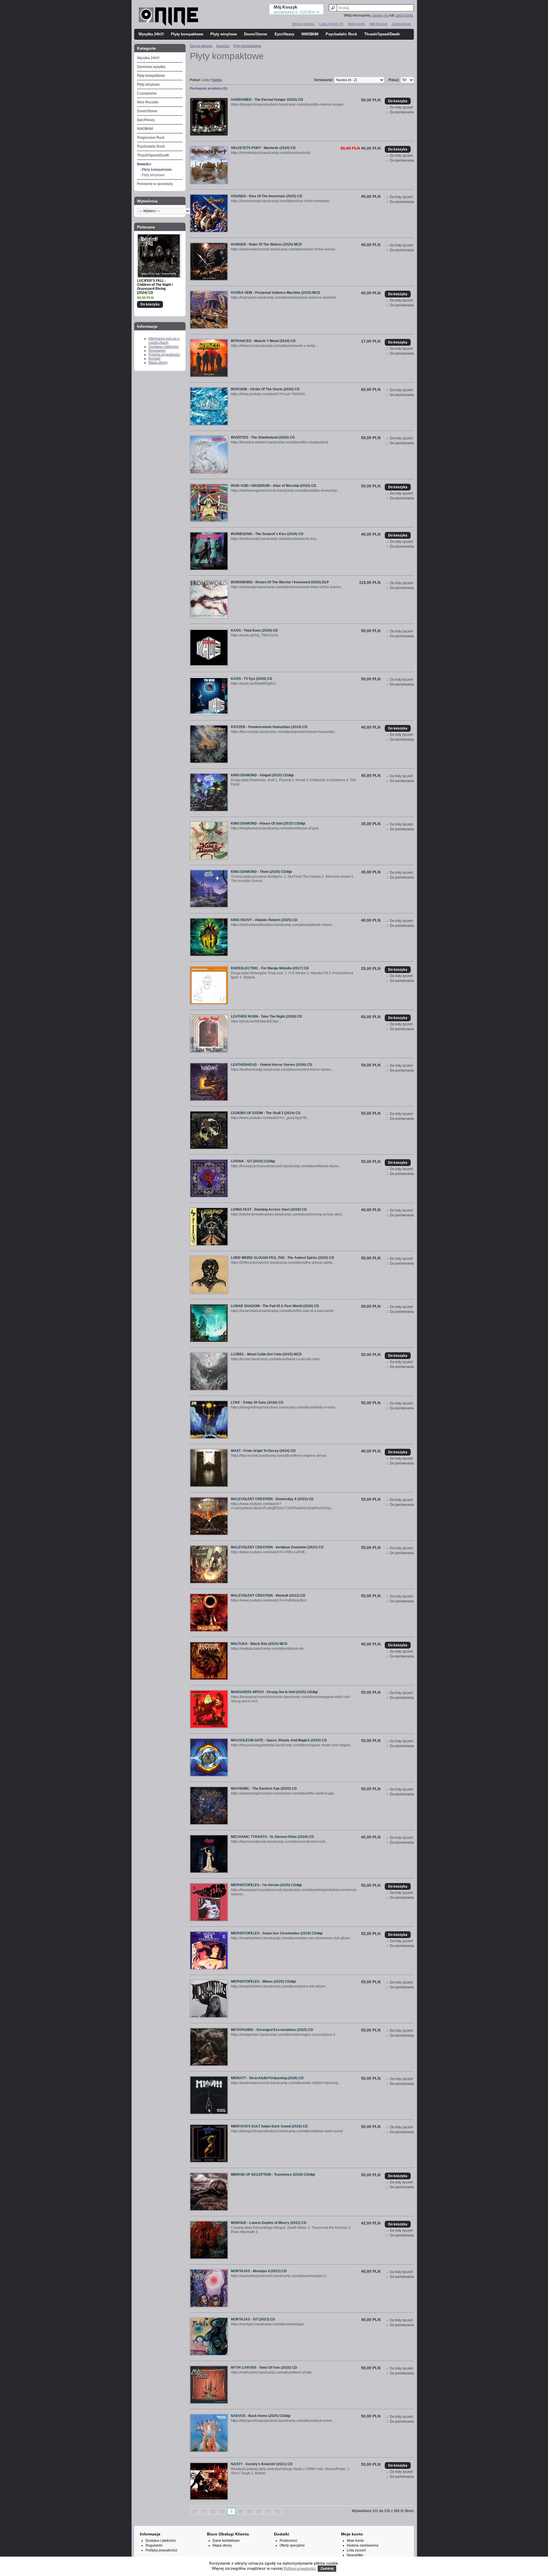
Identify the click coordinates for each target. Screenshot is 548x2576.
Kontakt (154, 359)
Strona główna (303, 24)
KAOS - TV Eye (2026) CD (252, 679)
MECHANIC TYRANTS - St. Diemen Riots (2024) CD (272, 1837)
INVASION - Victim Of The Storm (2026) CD (265, 389)
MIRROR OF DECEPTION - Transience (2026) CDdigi (273, 2175)
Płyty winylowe (224, 34)
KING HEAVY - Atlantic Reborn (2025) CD (264, 920)
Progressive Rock (151, 138)
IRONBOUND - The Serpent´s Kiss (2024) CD (267, 534)
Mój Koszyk (378, 24)
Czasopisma (147, 93)
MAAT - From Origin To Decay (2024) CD (263, 1451)
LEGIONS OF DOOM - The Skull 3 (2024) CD (266, 1113)
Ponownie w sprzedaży (155, 184)
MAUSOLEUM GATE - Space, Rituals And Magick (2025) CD (279, 1740)
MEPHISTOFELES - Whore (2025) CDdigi (263, 1982)
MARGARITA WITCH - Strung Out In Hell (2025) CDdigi (274, 1692)
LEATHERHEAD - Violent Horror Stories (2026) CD (272, 1065)
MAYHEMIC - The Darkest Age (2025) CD (264, 1789)
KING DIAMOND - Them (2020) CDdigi (261, 872)
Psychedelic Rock (341, 34)
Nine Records (148, 102)
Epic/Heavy (284, 34)
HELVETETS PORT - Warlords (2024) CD (263, 148)
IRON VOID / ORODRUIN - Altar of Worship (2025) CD (274, 486)
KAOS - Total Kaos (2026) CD (254, 630)
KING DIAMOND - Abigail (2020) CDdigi (262, 775)
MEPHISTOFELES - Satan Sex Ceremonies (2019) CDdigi (277, 1933)
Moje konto (356, 24)
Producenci (289, 2541)
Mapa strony (158, 363)
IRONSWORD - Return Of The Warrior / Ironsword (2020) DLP (280, 582)
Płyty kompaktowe (187, 34)
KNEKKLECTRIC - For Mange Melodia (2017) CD (270, 968)
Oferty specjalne (292, 2545)
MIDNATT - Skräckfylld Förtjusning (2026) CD (267, 2078)
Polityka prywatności (164, 355)
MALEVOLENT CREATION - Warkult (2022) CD (268, 1596)
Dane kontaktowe (226, 2541)
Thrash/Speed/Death (382, 34)
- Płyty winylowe (152, 175)
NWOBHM (310, 34)
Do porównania (402, 112)
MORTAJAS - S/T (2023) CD (253, 2319)
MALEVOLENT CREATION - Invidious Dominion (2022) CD (277, 1547)
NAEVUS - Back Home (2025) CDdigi (261, 2416)
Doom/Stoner (256, 34)
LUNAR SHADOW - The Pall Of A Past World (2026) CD (275, 1306)
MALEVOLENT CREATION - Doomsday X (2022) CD (272, 1499)
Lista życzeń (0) (331, 24)
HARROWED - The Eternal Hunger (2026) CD (267, 100)
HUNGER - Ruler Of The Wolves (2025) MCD (266, 244)
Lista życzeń (356, 2550)
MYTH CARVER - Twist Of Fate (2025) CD (264, 2368)
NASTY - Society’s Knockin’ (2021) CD (262, 2464)
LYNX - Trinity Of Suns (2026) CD (257, 1402)
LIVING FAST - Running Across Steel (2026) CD (269, 1209)
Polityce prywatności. (300, 2569)
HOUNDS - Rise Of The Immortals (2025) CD (267, 196)
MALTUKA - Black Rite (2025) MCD (259, 1644)
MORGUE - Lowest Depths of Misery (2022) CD (269, 2223)
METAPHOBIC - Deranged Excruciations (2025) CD (272, 2030)
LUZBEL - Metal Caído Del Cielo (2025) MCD (266, 1354)
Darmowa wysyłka (151, 67)
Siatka (217, 80)
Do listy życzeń (401, 107)
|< (194, 2511)
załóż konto (404, 15)
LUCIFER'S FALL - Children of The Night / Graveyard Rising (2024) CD (155, 287)
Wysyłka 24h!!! (151, 34)
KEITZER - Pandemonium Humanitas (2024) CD (269, 727)
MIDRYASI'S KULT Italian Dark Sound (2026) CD (269, 2126)
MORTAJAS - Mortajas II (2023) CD (259, 2271)
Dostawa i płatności (164, 347)
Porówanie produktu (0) (209, 89)
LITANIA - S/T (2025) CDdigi (253, 1161)
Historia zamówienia (363, 2545)
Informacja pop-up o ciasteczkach (164, 341)
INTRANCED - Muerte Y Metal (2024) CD (263, 341)
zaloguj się (380, 15)
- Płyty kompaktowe (156, 170)
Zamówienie (401, 24)
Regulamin (157, 351)
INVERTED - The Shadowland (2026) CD (263, 437)
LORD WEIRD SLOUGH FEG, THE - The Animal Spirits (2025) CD (283, 1258)
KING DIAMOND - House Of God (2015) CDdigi (268, 823)
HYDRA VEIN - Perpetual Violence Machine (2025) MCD (276, 293)
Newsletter (355, 2555)
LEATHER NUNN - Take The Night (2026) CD (266, 1016)
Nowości (144, 164)
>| (277, 2511)
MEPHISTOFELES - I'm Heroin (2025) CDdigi (266, 1885)
